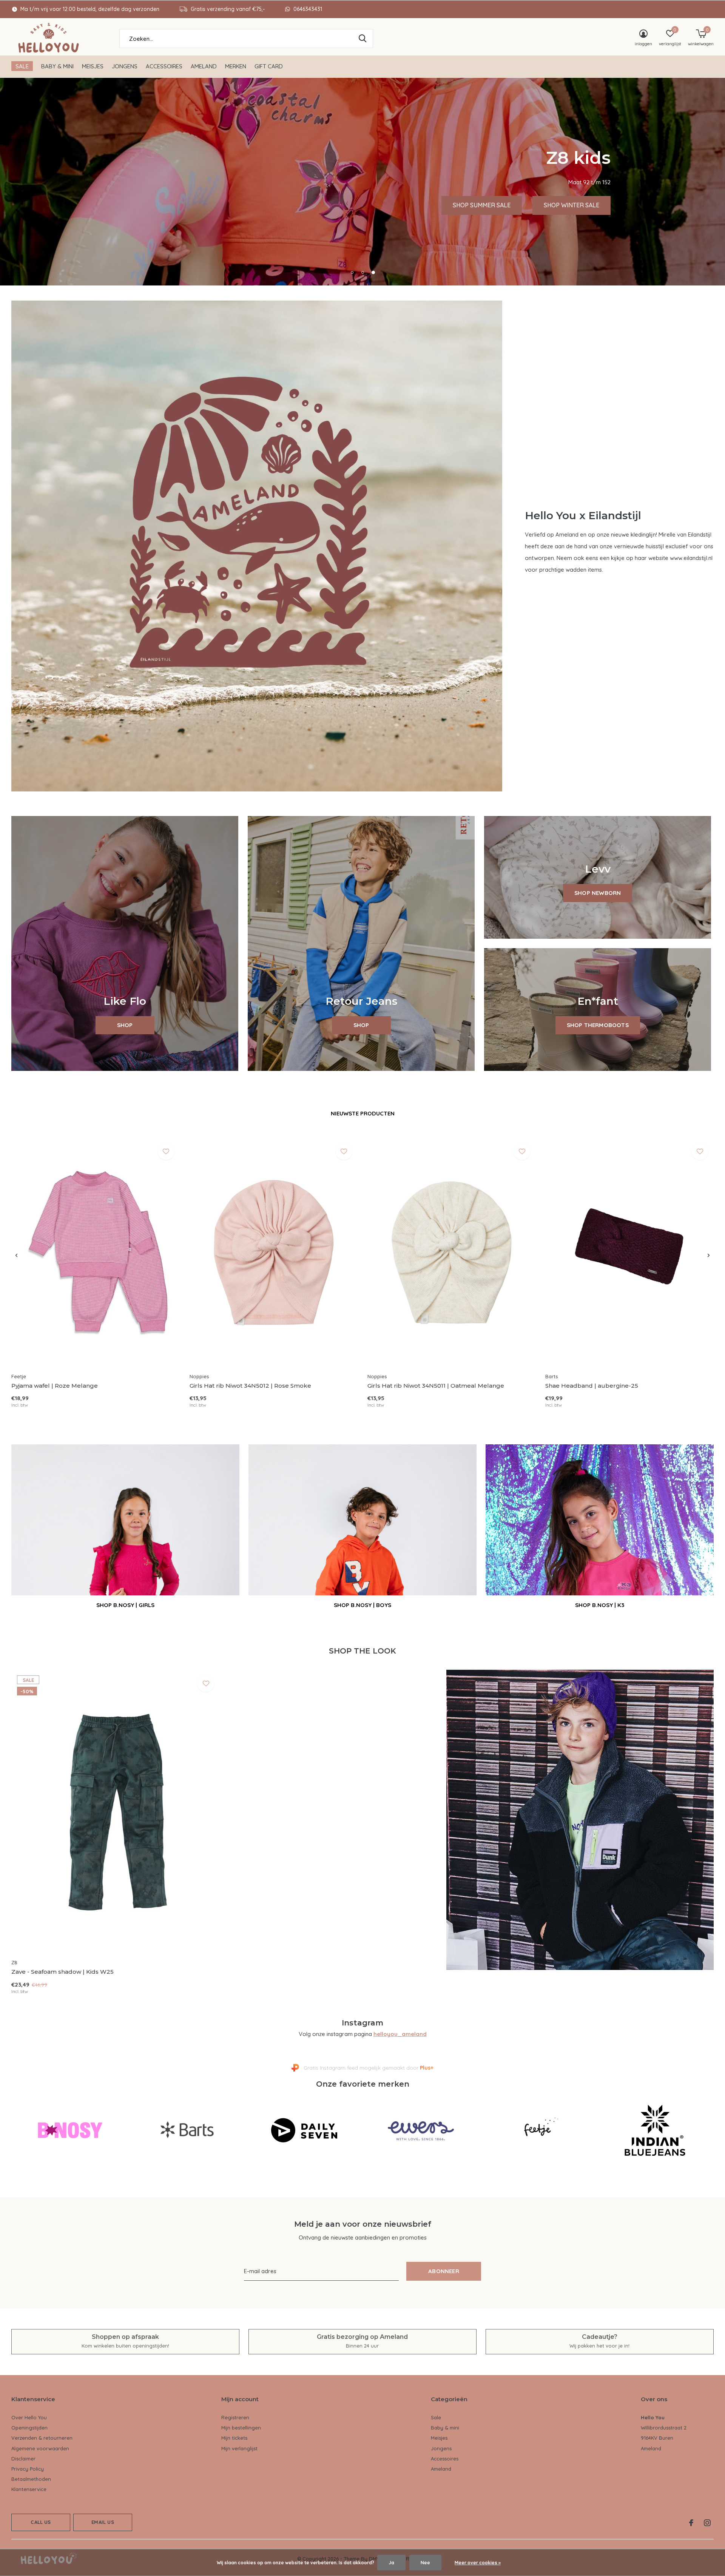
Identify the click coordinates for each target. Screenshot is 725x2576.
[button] (352, 272)
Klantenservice (29, 2489)
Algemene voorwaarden (40, 2448)
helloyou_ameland (400, 2034)
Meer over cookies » (478, 2563)
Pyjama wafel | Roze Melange (55, 1386)
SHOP (125, 1025)
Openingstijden (29, 2428)
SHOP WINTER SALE (244, 205)
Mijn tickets (234, 2438)
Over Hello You (29, 2417)
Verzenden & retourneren (42, 2438)
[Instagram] (707, 2523)
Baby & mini (57, 66)
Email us (103, 2522)
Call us (41, 2522)
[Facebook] (691, 2523)
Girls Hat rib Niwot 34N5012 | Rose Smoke (250, 1386)
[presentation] (16, 1256)
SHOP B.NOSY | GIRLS (125, 1605)
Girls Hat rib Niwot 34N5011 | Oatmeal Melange (436, 1386)
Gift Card (269, 66)
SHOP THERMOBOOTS (598, 1025)
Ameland (204, 66)
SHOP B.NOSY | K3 (600, 1605)
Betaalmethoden (31, 2479)
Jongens (125, 66)
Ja (391, 2563)
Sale (22, 66)
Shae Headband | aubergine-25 (592, 1386)
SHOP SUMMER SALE (155, 205)
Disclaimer (23, 2459)
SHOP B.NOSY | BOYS (362, 1605)
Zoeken (362, 39)
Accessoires (164, 66)
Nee (425, 2563)
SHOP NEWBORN (598, 893)
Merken (236, 66)
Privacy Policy (28, 2469)
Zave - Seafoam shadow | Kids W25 (62, 1972)
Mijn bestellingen (241, 2428)
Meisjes (93, 66)
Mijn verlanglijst (239, 2448)
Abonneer (444, 2271)
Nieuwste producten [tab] (363, 1113)
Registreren (235, 2417)
